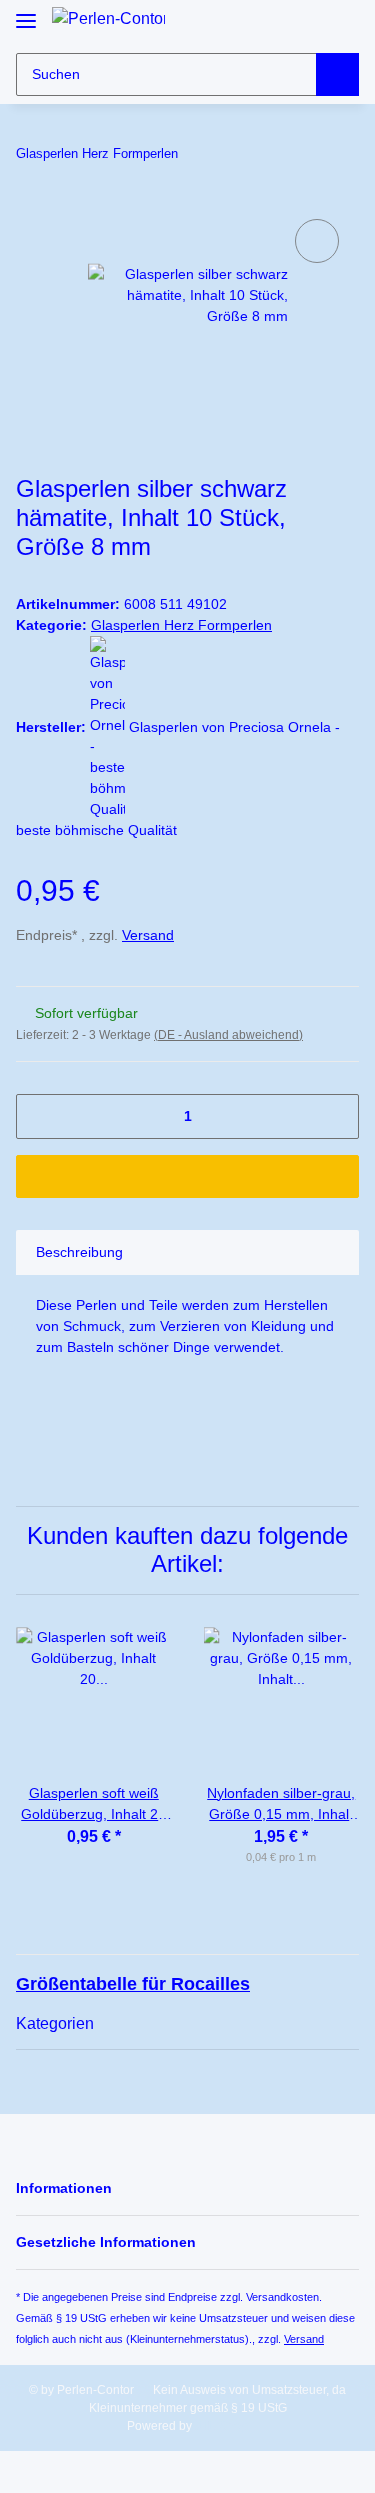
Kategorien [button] (55, 2023)
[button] (307, 23)
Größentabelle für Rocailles (133, 1984)
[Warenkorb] (342, 23)
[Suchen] (337, 74)
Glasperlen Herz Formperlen (181, 625)
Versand (148, 935)
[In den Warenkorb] (187, 1176)
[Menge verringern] (38, 1116)
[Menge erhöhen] (336, 1116)
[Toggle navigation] (26, 12)
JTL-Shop (221, 2426)
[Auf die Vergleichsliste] (317, 241)
